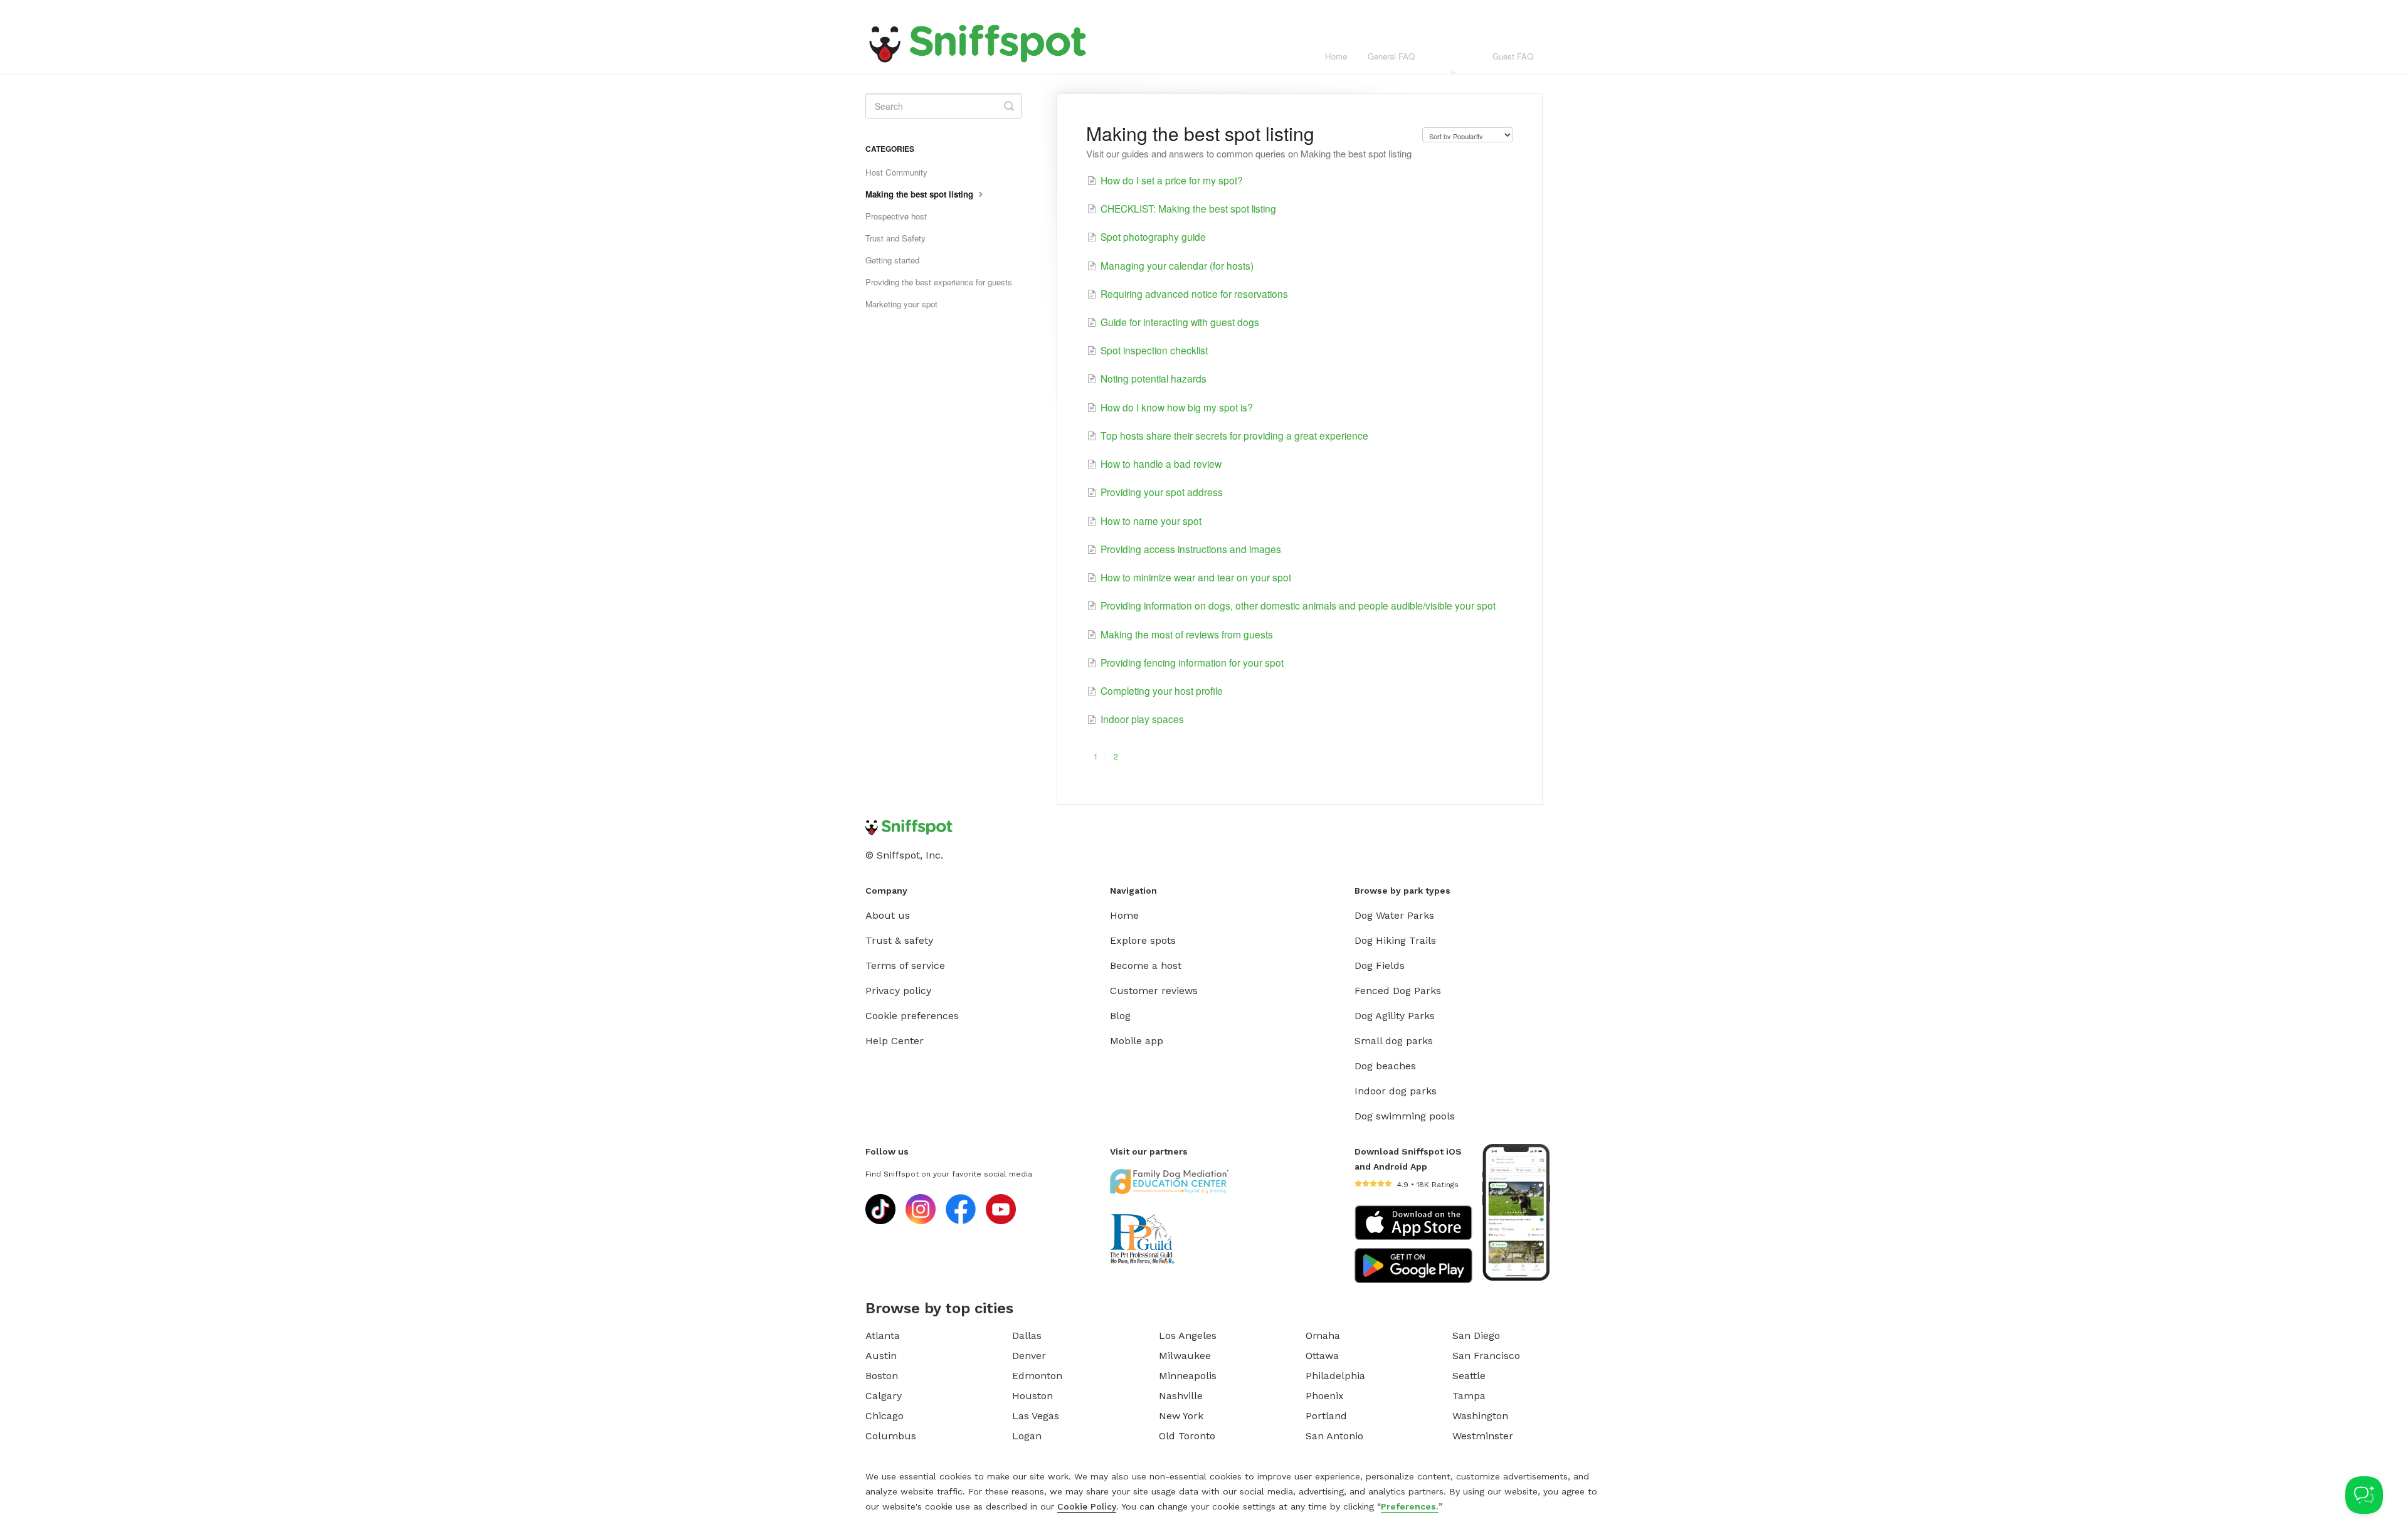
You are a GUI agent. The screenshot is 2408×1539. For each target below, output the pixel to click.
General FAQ (1391, 56)
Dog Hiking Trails (1395, 940)
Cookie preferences (912, 1016)
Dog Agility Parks (1395, 1016)
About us (888, 915)
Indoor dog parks (1396, 1091)
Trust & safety (899, 940)
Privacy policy (898, 991)
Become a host (1146, 965)
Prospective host (896, 216)
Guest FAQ (1513, 56)
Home (1336, 56)
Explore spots (1143, 940)
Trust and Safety (895, 238)
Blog (1120, 1016)
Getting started (892, 260)
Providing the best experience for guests (939, 282)
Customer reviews (1154, 991)
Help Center (895, 1041)
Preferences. (1410, 1506)
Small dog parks (1394, 1041)
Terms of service (905, 965)
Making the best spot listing (921, 194)
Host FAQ (1454, 56)
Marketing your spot (901, 304)
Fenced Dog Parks (1398, 991)
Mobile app (1137, 1041)
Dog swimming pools (1405, 1116)
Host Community (896, 172)
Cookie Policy (1087, 1506)
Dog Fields (1380, 965)
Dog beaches (1385, 1066)
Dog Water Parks (1394, 915)
